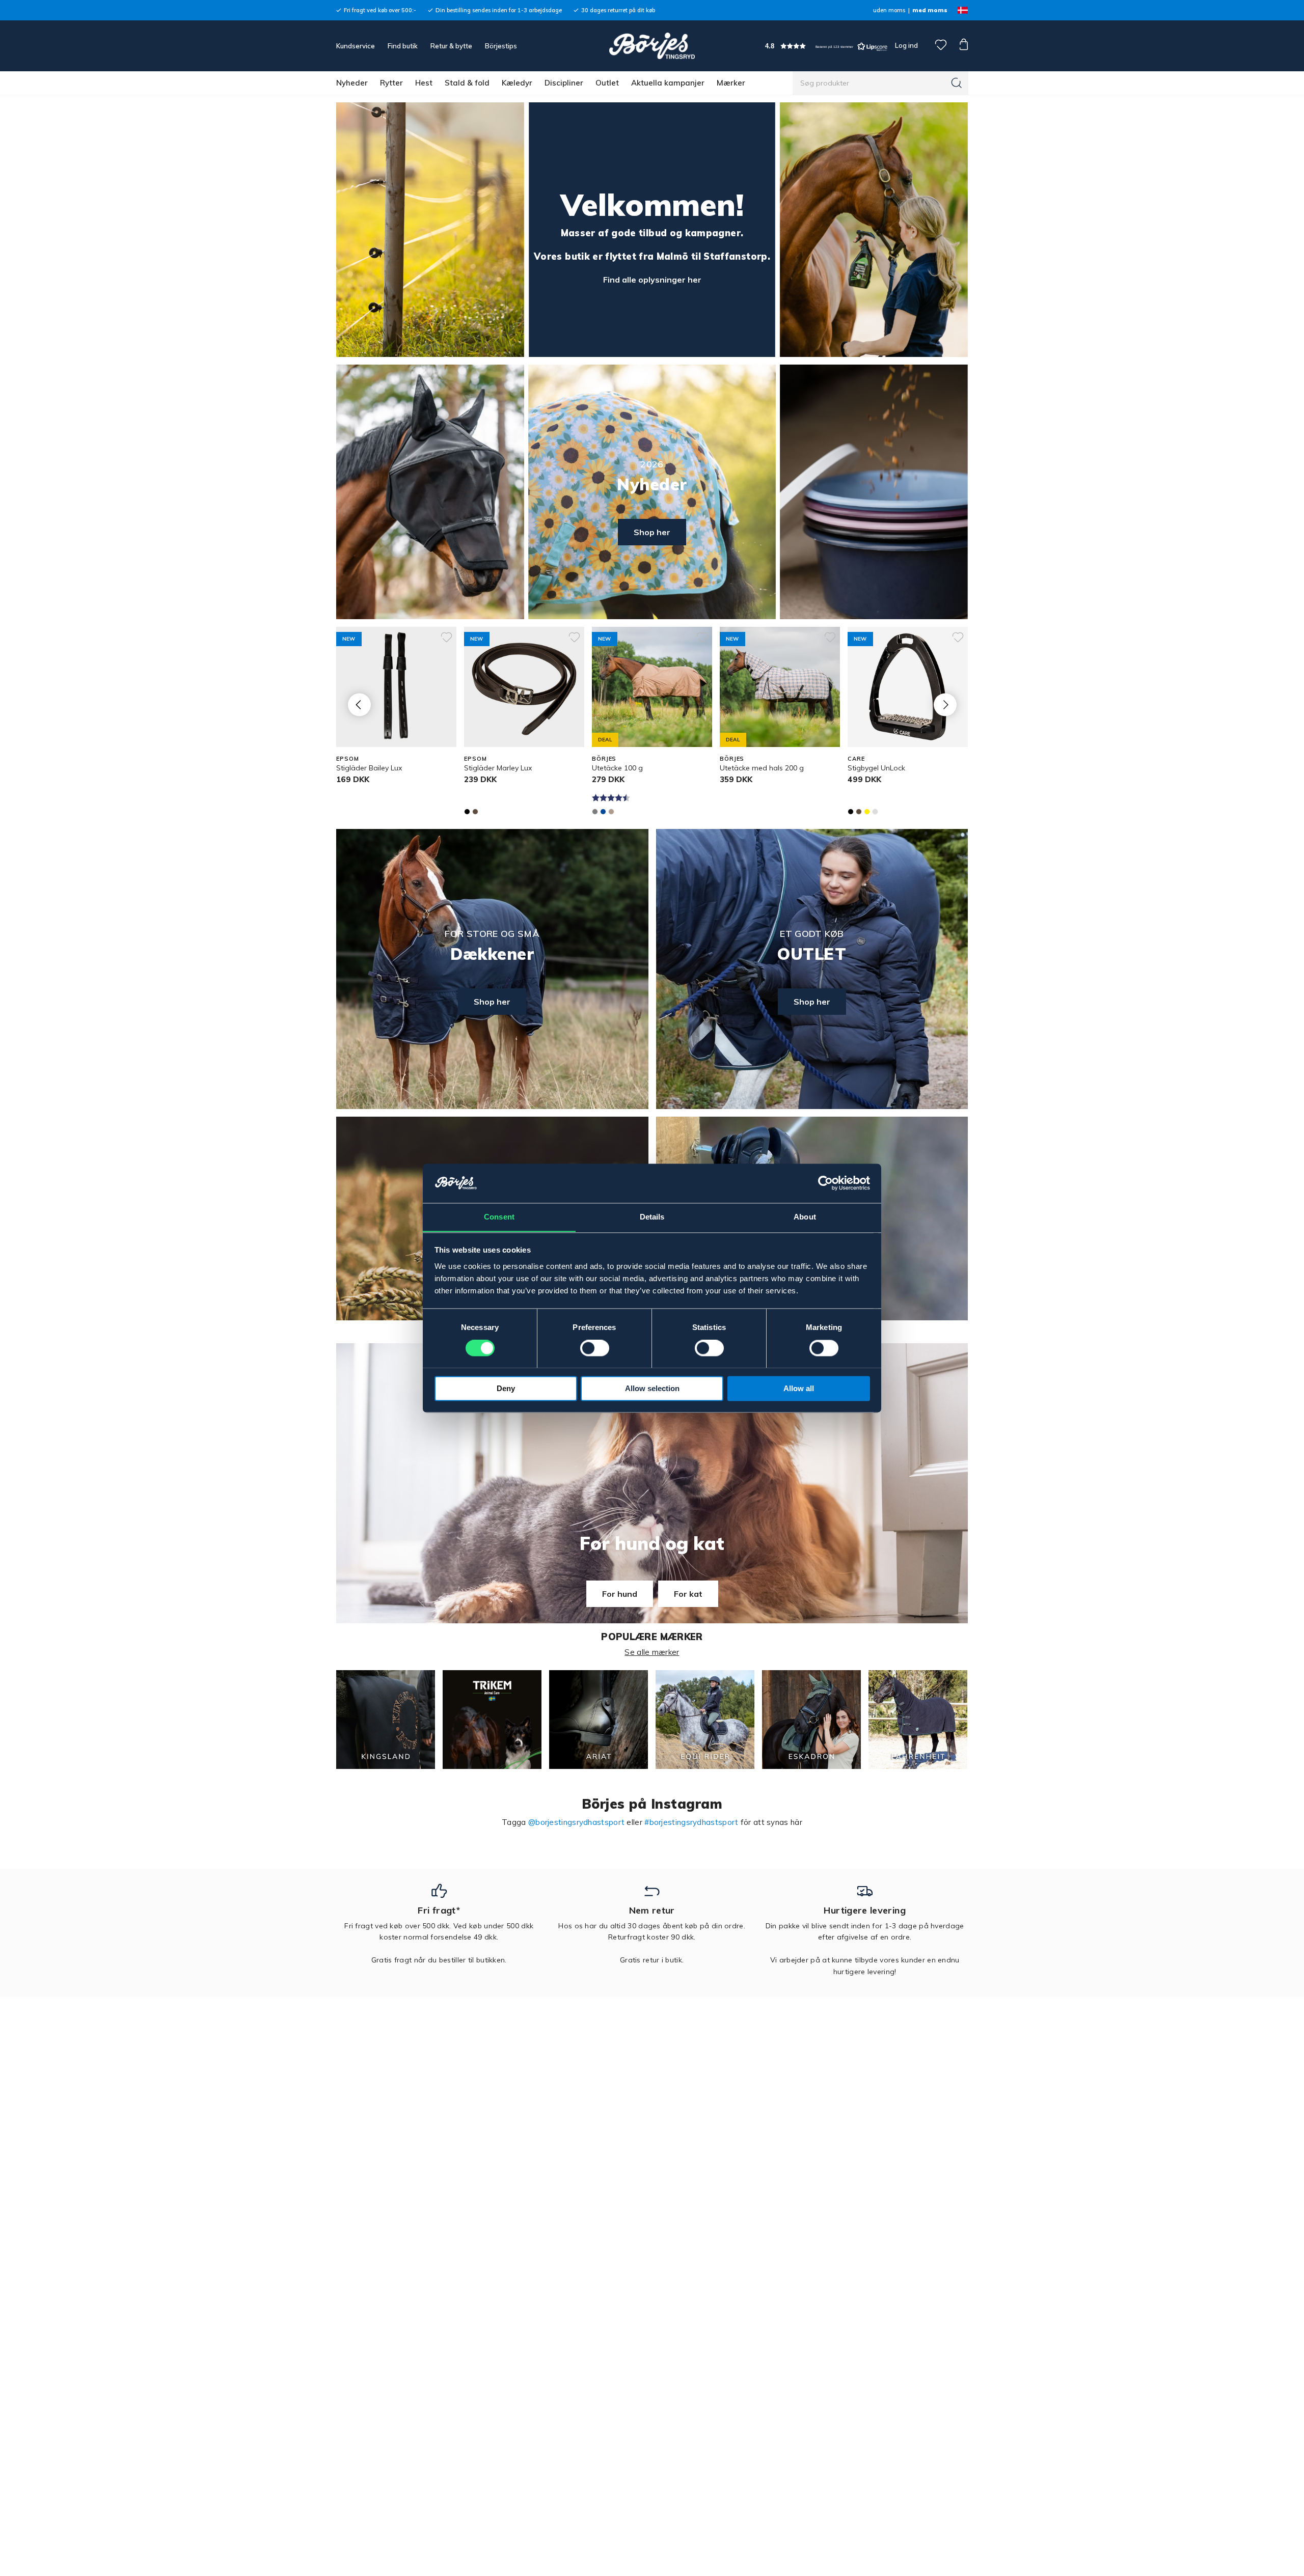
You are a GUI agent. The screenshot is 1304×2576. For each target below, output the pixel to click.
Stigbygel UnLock (876, 768)
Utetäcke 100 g (617, 768)
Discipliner (564, 83)
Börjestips (501, 46)
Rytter (391, 83)
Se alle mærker (652, 1652)
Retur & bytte (451, 46)
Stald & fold (467, 83)
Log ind (906, 45)
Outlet (607, 83)
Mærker (731, 83)
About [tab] (805, 1217)
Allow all (799, 1388)
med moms (930, 10)
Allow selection (652, 1388)
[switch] (595, 1348)
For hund (620, 1594)
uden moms (889, 10)
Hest (424, 83)
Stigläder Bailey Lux (369, 768)
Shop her (652, 532)
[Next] (945, 704)
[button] (826, 46)
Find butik (403, 46)
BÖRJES (604, 759)
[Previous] (359, 704)
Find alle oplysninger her (652, 280)
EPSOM (347, 759)
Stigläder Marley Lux (498, 768)
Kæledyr (517, 83)
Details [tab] (652, 1217)
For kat (688, 1594)
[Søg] (957, 83)
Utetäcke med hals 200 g (762, 768)
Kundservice (356, 46)
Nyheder (352, 83)
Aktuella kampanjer (668, 83)
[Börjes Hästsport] (652, 46)
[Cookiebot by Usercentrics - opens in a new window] (825, 1183)
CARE (856, 759)
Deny (506, 1388)
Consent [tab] (499, 1217)
